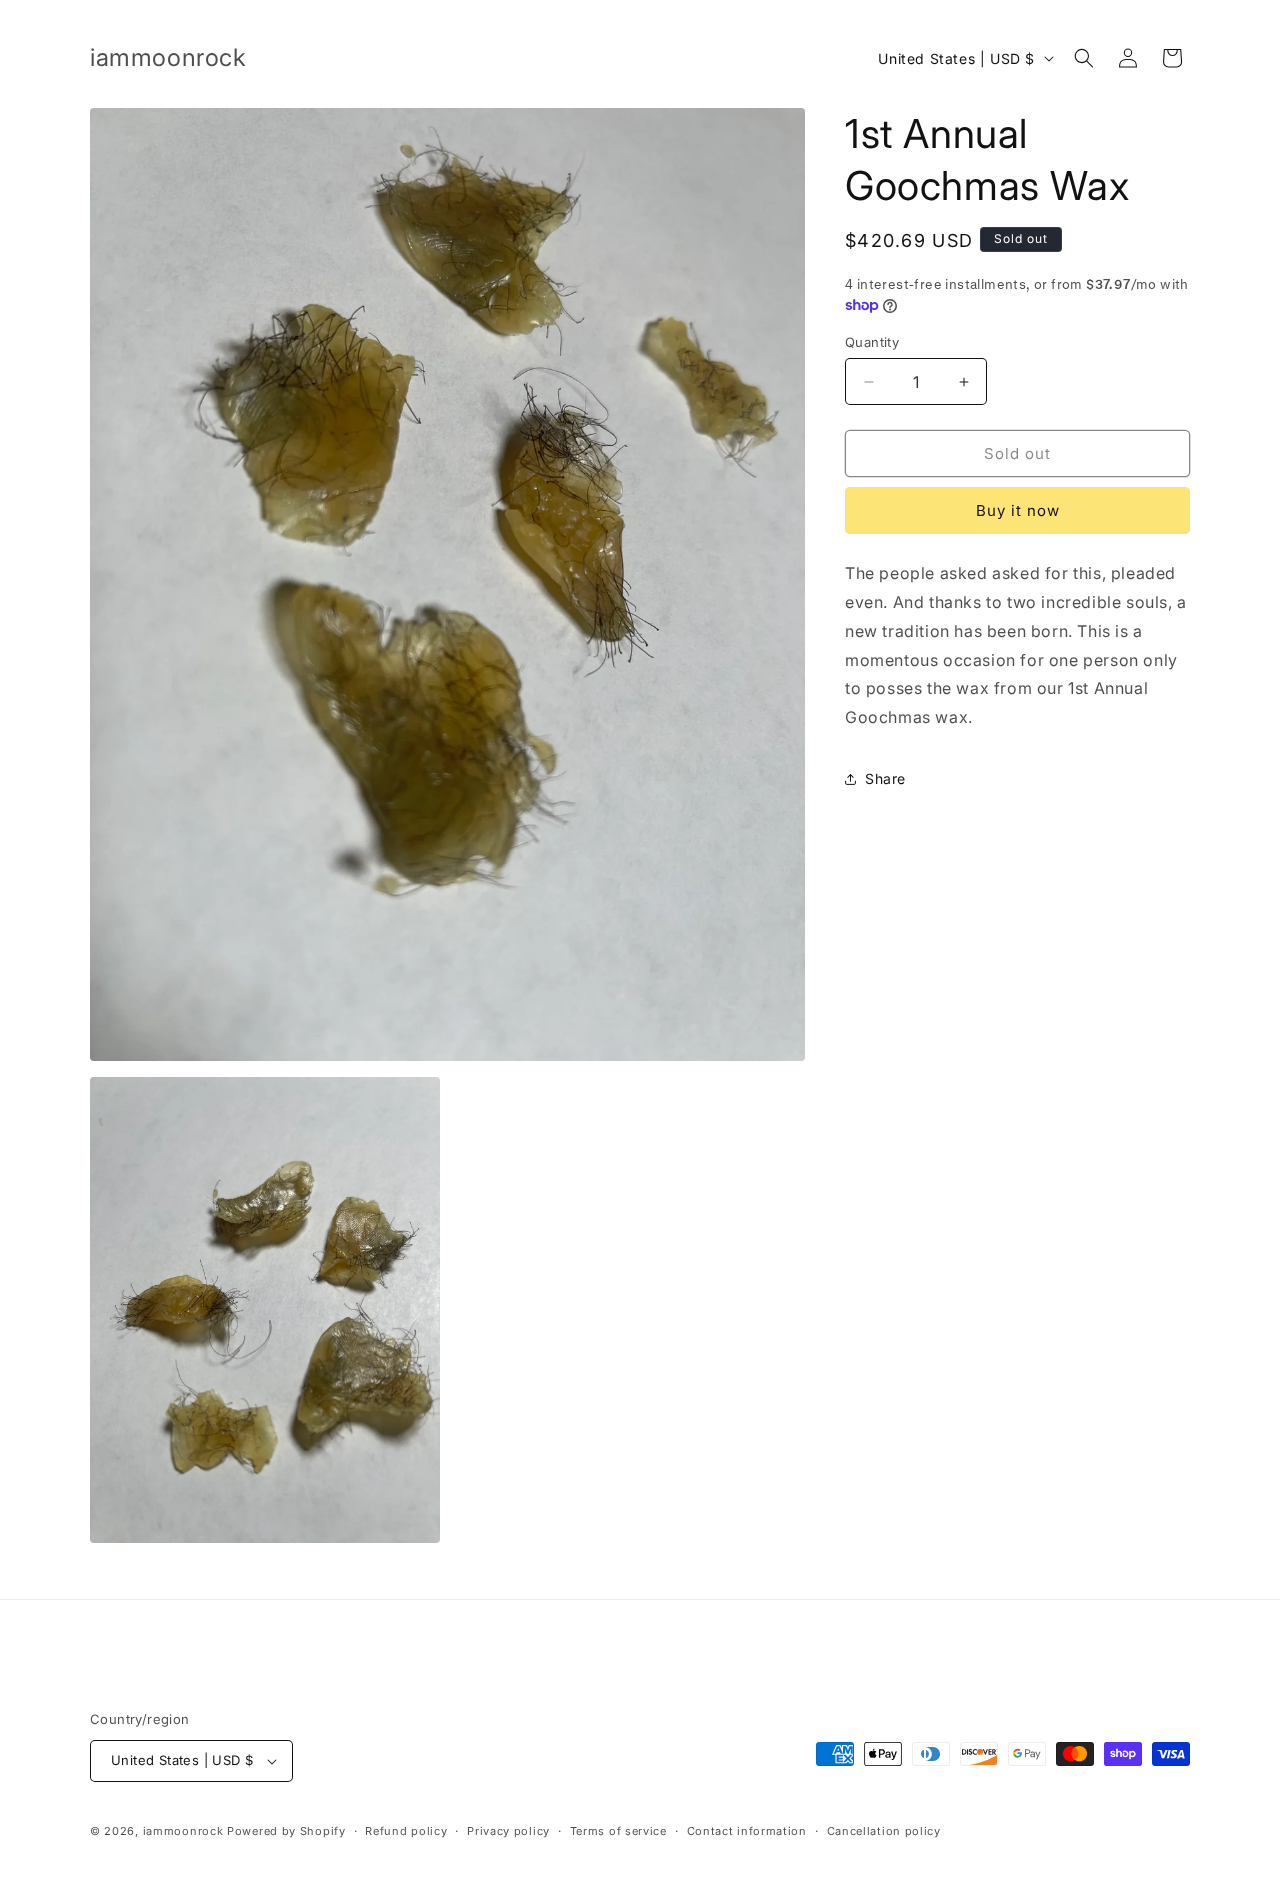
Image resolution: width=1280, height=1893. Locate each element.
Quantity (872, 342)
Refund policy (406, 1831)
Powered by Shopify (286, 1831)
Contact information (747, 1831)
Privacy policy (508, 1831)
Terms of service (618, 1831)
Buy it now (1018, 510)
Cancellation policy (884, 1831)
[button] (1084, 58)
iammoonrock (183, 1831)
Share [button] (885, 778)
